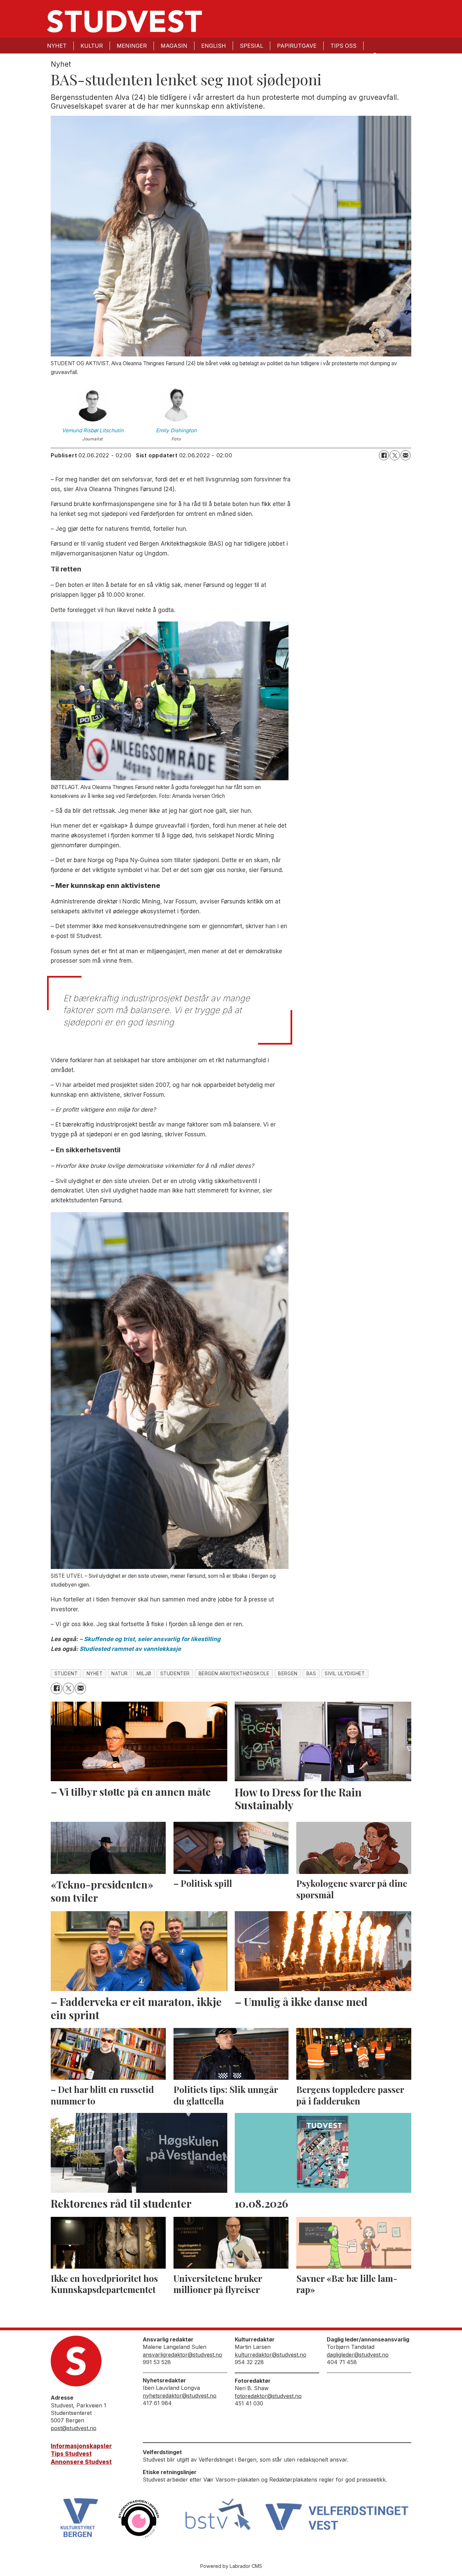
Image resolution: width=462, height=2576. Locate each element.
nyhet (95, 1674)
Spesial (251, 46)
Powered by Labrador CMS (231, 2566)
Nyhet (57, 46)
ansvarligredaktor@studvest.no (182, 2355)
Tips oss (343, 46)
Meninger (132, 46)
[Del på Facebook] (384, 455)
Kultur (92, 46)
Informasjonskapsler (81, 2446)
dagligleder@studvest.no (358, 2355)
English (214, 46)
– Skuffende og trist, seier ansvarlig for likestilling (150, 1639)
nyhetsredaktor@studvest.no (180, 2396)
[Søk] (374, 55)
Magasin (174, 46)
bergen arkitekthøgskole (234, 1674)
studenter (175, 1674)
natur (120, 1674)
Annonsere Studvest (81, 2462)
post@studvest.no (74, 2428)
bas (311, 1674)
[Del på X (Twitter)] (395, 455)
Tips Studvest (71, 2454)
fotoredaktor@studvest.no (268, 2396)
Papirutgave (297, 46)
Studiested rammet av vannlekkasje (130, 1649)
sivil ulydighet (345, 1674)
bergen (288, 1674)
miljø (144, 1674)
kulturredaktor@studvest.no (271, 2355)
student (66, 1674)
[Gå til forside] (124, 21)
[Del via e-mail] (406, 455)
